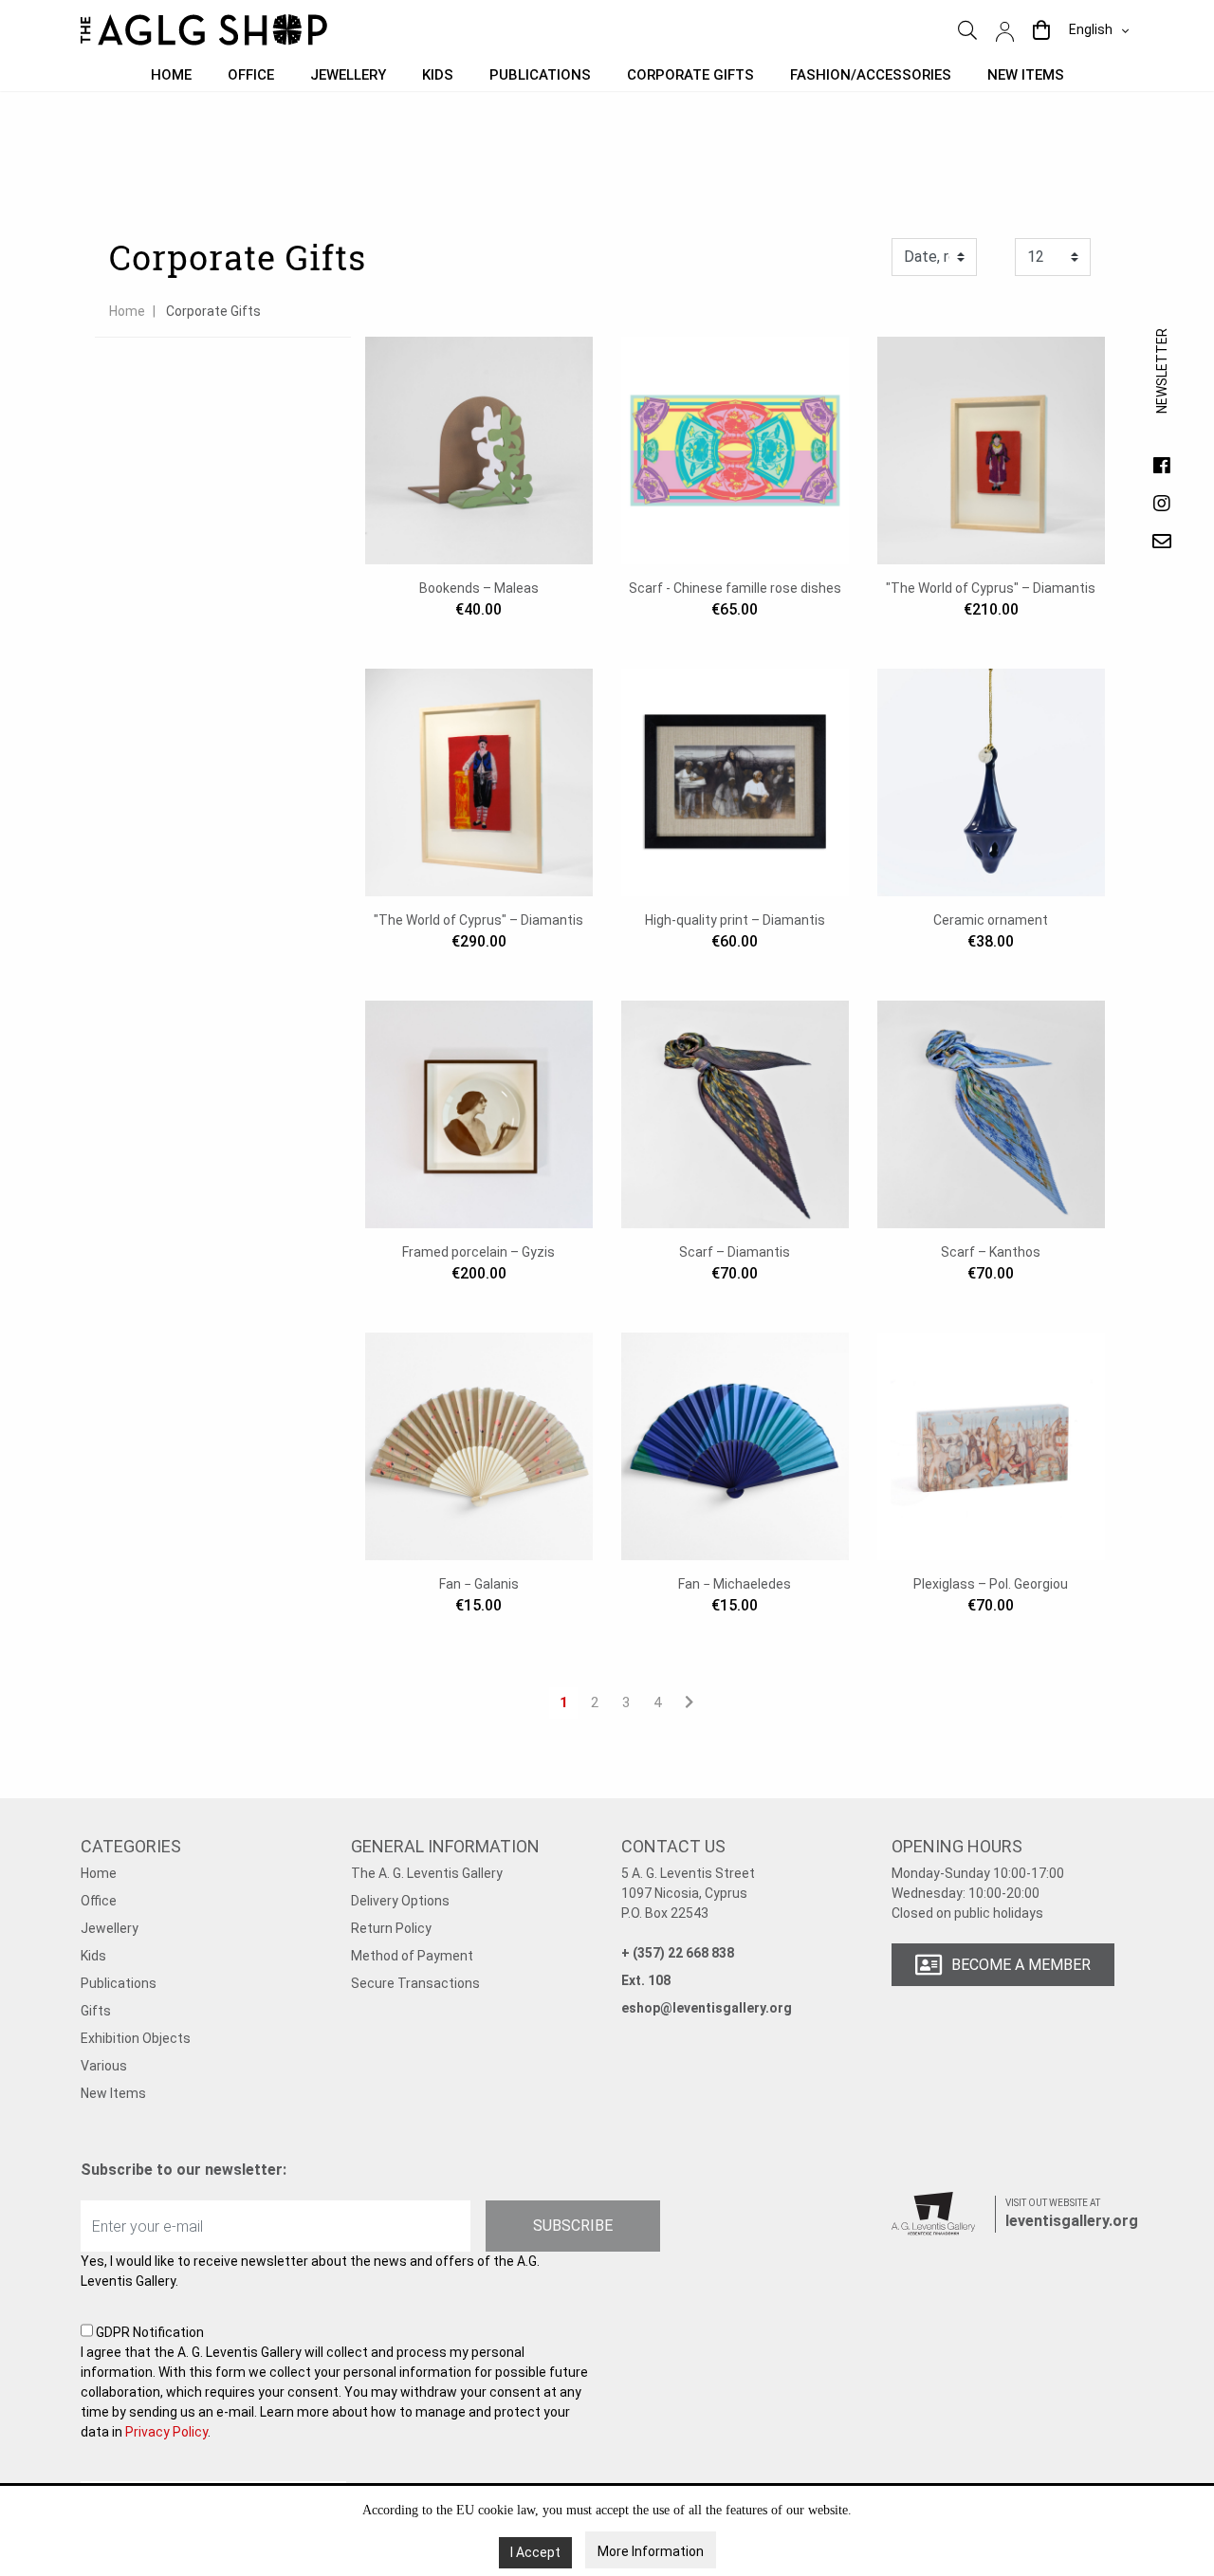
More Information (651, 2551)
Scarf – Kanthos (991, 1252)
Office (251, 75)
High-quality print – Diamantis (735, 920)
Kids (438, 75)
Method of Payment (412, 1956)
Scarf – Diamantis (735, 1252)
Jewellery (348, 75)
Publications (540, 75)
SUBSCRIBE (573, 2226)
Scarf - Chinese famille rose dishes (735, 588)
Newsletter (1162, 390)
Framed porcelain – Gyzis (478, 1252)
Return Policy (391, 1928)
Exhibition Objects (136, 2038)
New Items (113, 2093)
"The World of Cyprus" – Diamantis (991, 588)
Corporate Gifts (690, 75)
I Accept (535, 2552)
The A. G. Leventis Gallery (427, 1873)
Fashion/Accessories (871, 75)
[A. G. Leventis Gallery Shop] (204, 30)
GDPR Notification (334, 2382)
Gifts (96, 2011)
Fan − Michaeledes (735, 1584)
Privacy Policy (166, 2432)
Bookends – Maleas (479, 588)
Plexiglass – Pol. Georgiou (991, 1584)
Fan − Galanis (479, 1584)
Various (104, 2066)
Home (171, 75)
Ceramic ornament (991, 920)
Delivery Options (400, 1901)
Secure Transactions (415, 1983)
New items (1026, 75)
